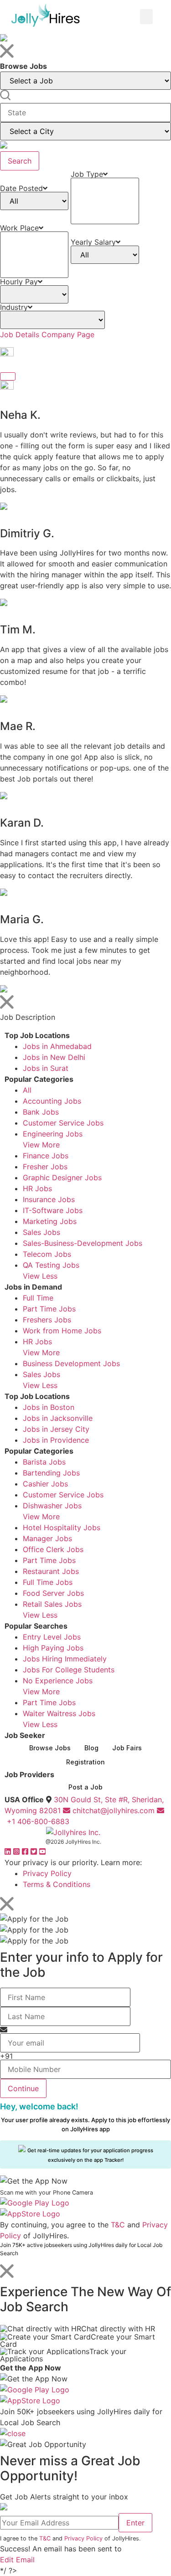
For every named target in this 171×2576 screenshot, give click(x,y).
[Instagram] (18, 1851)
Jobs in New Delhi (54, 1057)
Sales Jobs (41, 1232)
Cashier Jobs (45, 1484)
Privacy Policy (47, 1873)
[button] (146, 17)
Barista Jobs (44, 1462)
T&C (118, 2225)
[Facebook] (26, 1851)
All (27, 1090)
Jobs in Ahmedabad (57, 1046)
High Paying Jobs (53, 1648)
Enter (135, 2523)
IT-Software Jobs (53, 1210)
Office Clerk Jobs (53, 1549)
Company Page (68, 334)
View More (41, 1145)
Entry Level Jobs (52, 1637)
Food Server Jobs (53, 1593)
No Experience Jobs (58, 1681)
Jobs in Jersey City (56, 1429)
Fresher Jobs (45, 1167)
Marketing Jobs (50, 1221)
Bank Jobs (41, 1112)
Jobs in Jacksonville (58, 1418)
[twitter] (35, 1851)
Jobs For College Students (69, 1670)
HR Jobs (37, 1188)
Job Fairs (127, 1748)
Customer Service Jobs (63, 1123)
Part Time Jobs (49, 1309)
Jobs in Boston (49, 1407)
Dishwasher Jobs (52, 1506)
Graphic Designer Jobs (62, 1177)
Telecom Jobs (47, 1254)
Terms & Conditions (57, 1884)
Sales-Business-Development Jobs (83, 1243)
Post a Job (85, 1787)
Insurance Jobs (49, 1199)
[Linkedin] (9, 1851)
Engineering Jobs (53, 1134)
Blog (91, 1748)
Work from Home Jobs (62, 1331)
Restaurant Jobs (51, 1571)
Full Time (38, 1298)
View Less (40, 1276)
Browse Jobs (50, 1748)
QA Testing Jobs (51, 1265)
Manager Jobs (47, 1538)
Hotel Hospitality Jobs (62, 1527)
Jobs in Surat (46, 1068)
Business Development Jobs (71, 1363)
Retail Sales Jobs (52, 1604)
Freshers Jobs (47, 1320)
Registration (85, 1762)
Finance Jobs (46, 1156)
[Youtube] (42, 1851)
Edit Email (17, 2560)
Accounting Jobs (52, 1101)
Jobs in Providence (56, 1440)
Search (20, 161)
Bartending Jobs (51, 1473)
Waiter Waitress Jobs (59, 1713)
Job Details (20, 334)
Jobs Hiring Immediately (65, 1659)
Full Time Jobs (48, 1582)
